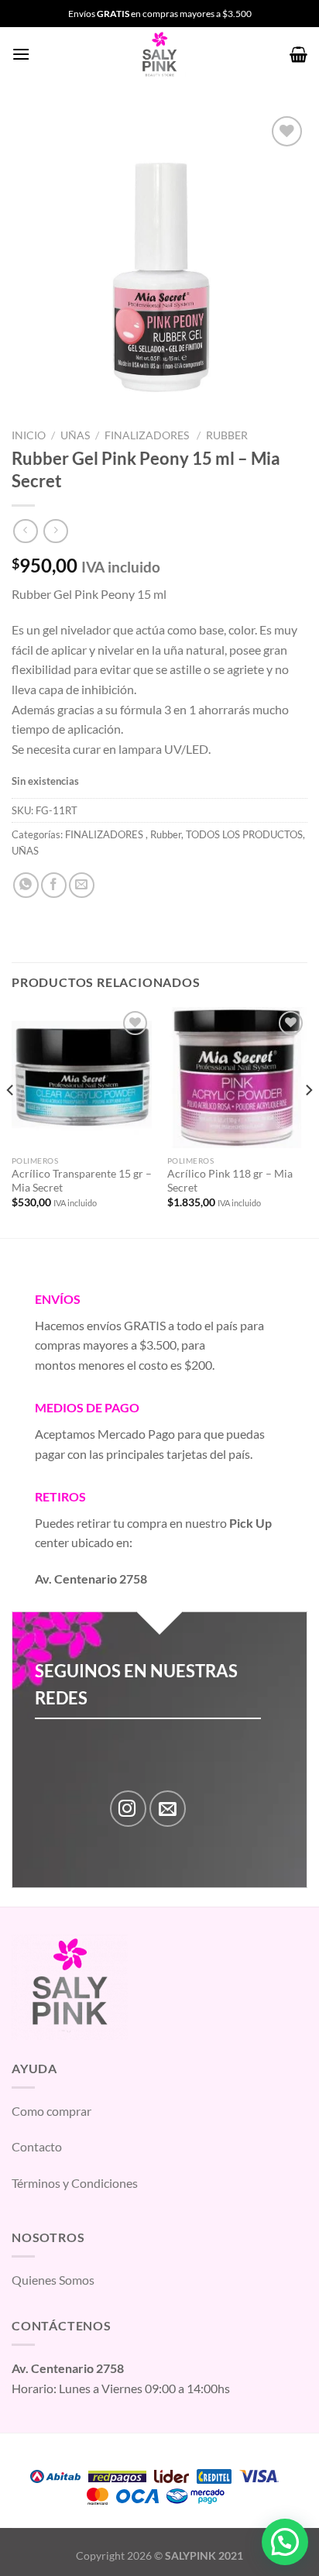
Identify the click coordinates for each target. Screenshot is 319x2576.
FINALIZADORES (148, 435)
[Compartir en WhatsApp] (26, 885)
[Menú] (21, 54)
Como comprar (51, 2111)
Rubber (227, 435)
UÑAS (75, 435)
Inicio (29, 435)
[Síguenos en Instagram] (128, 1809)
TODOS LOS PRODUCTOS (244, 834)
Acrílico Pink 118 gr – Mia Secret (230, 1181)
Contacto (37, 2146)
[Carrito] (298, 54)
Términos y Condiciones (75, 2183)
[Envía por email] (82, 885)
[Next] (308, 1121)
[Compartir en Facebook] (54, 885)
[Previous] (11, 1121)
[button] (285, 2542)
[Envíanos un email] (168, 1809)
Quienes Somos (53, 2280)
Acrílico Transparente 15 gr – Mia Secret (82, 1181)
